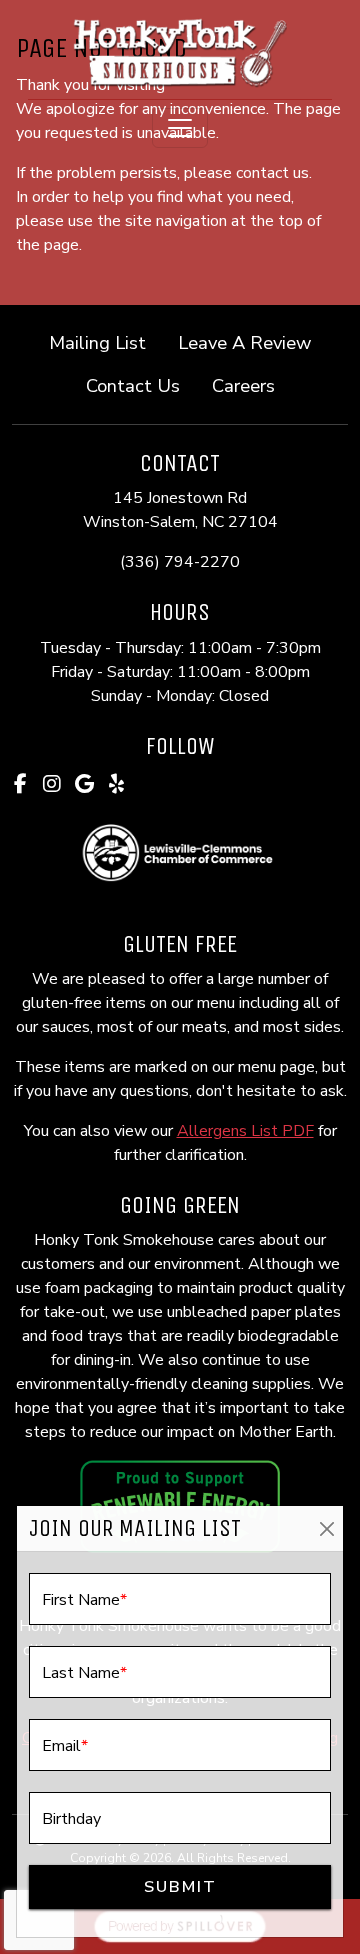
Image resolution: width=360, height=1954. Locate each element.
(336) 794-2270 (180, 562)
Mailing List (97, 342)
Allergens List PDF (245, 1131)
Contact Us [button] (141, 385)
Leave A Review (252, 342)
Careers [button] (251, 385)
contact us (272, 173)
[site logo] (180, 51)
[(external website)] (180, 853)
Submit (180, 1887)
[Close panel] (326, 1528)
